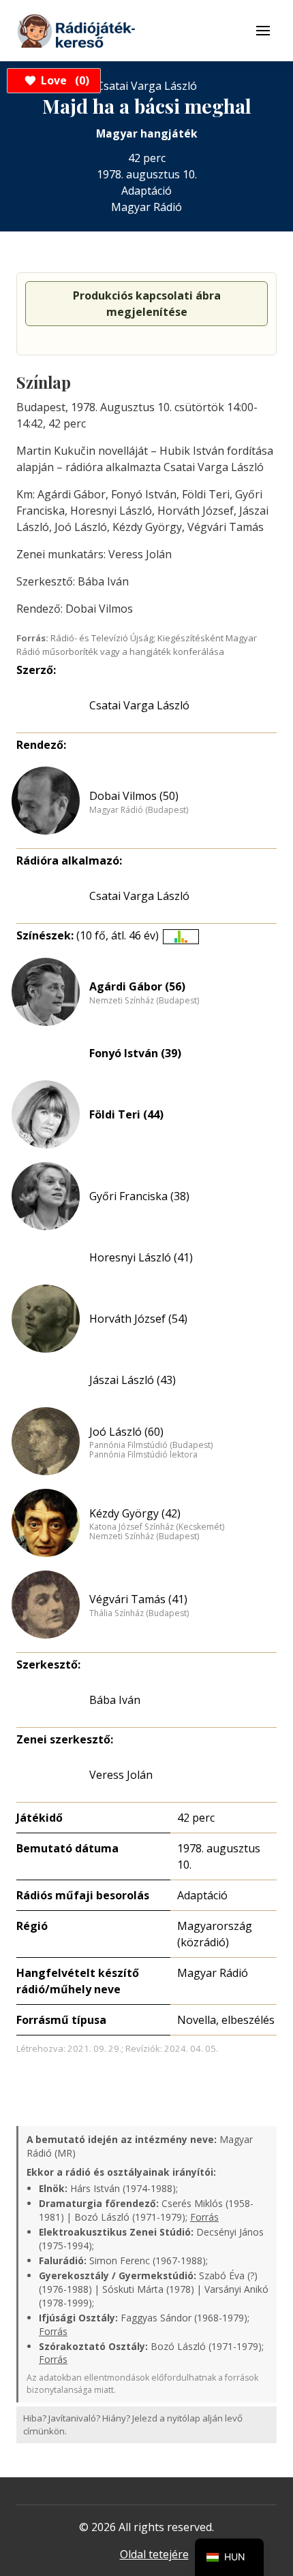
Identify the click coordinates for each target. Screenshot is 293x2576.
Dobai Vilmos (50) (134, 796)
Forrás (204, 2217)
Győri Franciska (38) (139, 1196)
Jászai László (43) (133, 1380)
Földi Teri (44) (126, 1114)
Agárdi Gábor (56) (137, 986)
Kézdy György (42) (135, 1513)
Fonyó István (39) (135, 1053)
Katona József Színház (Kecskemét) (157, 1527)
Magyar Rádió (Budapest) (139, 810)
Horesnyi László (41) (141, 1257)
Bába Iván (115, 1700)
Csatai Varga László (139, 705)
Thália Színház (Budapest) (139, 1613)
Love (63, 80)
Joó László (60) (126, 1432)
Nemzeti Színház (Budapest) (144, 1001)
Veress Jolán (121, 1775)
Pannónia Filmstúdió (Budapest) (151, 1445)
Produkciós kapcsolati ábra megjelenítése (147, 304)
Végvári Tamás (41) (138, 1599)
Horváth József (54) (138, 1319)
